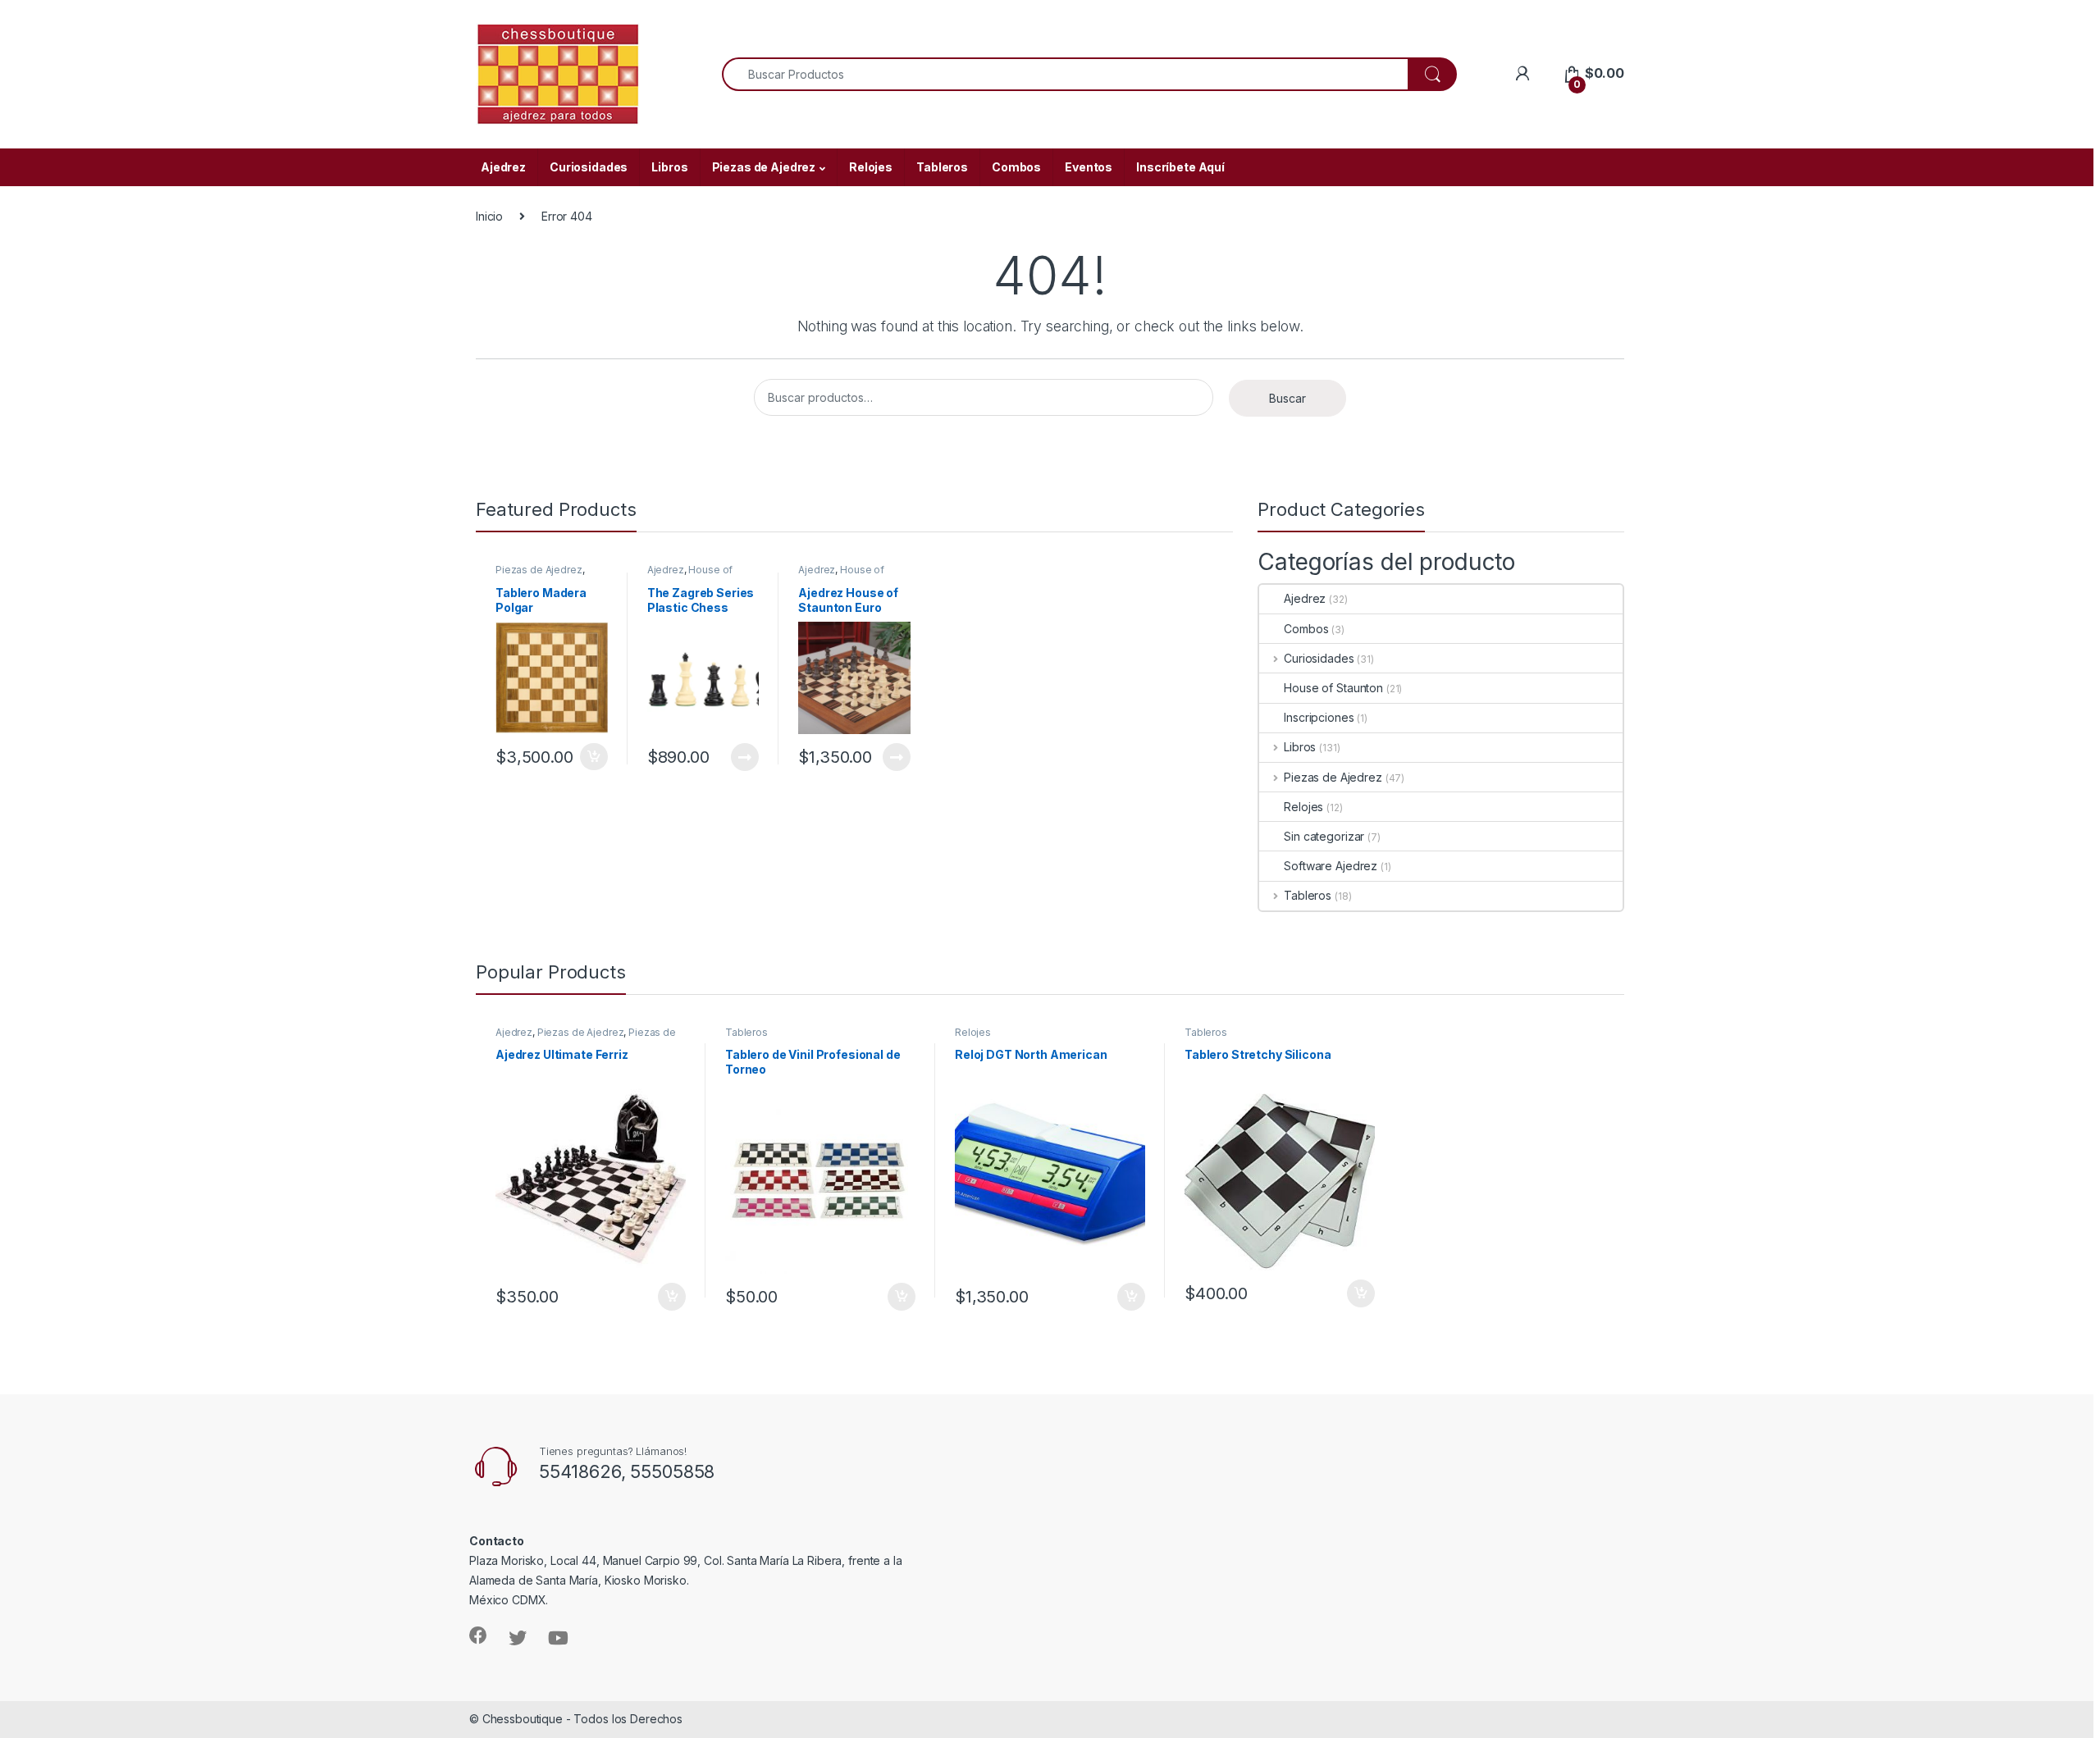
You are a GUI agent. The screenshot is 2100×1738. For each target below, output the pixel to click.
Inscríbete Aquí (1180, 167)
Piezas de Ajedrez (764, 167)
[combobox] (1065, 74)
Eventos (1089, 167)
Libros (669, 167)
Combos (1016, 167)
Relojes (871, 167)
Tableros (942, 167)
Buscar (1287, 398)
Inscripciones (1319, 717)
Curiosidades (589, 167)
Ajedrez (503, 167)
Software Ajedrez (1331, 866)
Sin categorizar (1324, 836)
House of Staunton (690, 575)
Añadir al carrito (591, 757)
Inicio (489, 216)
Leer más (745, 757)
